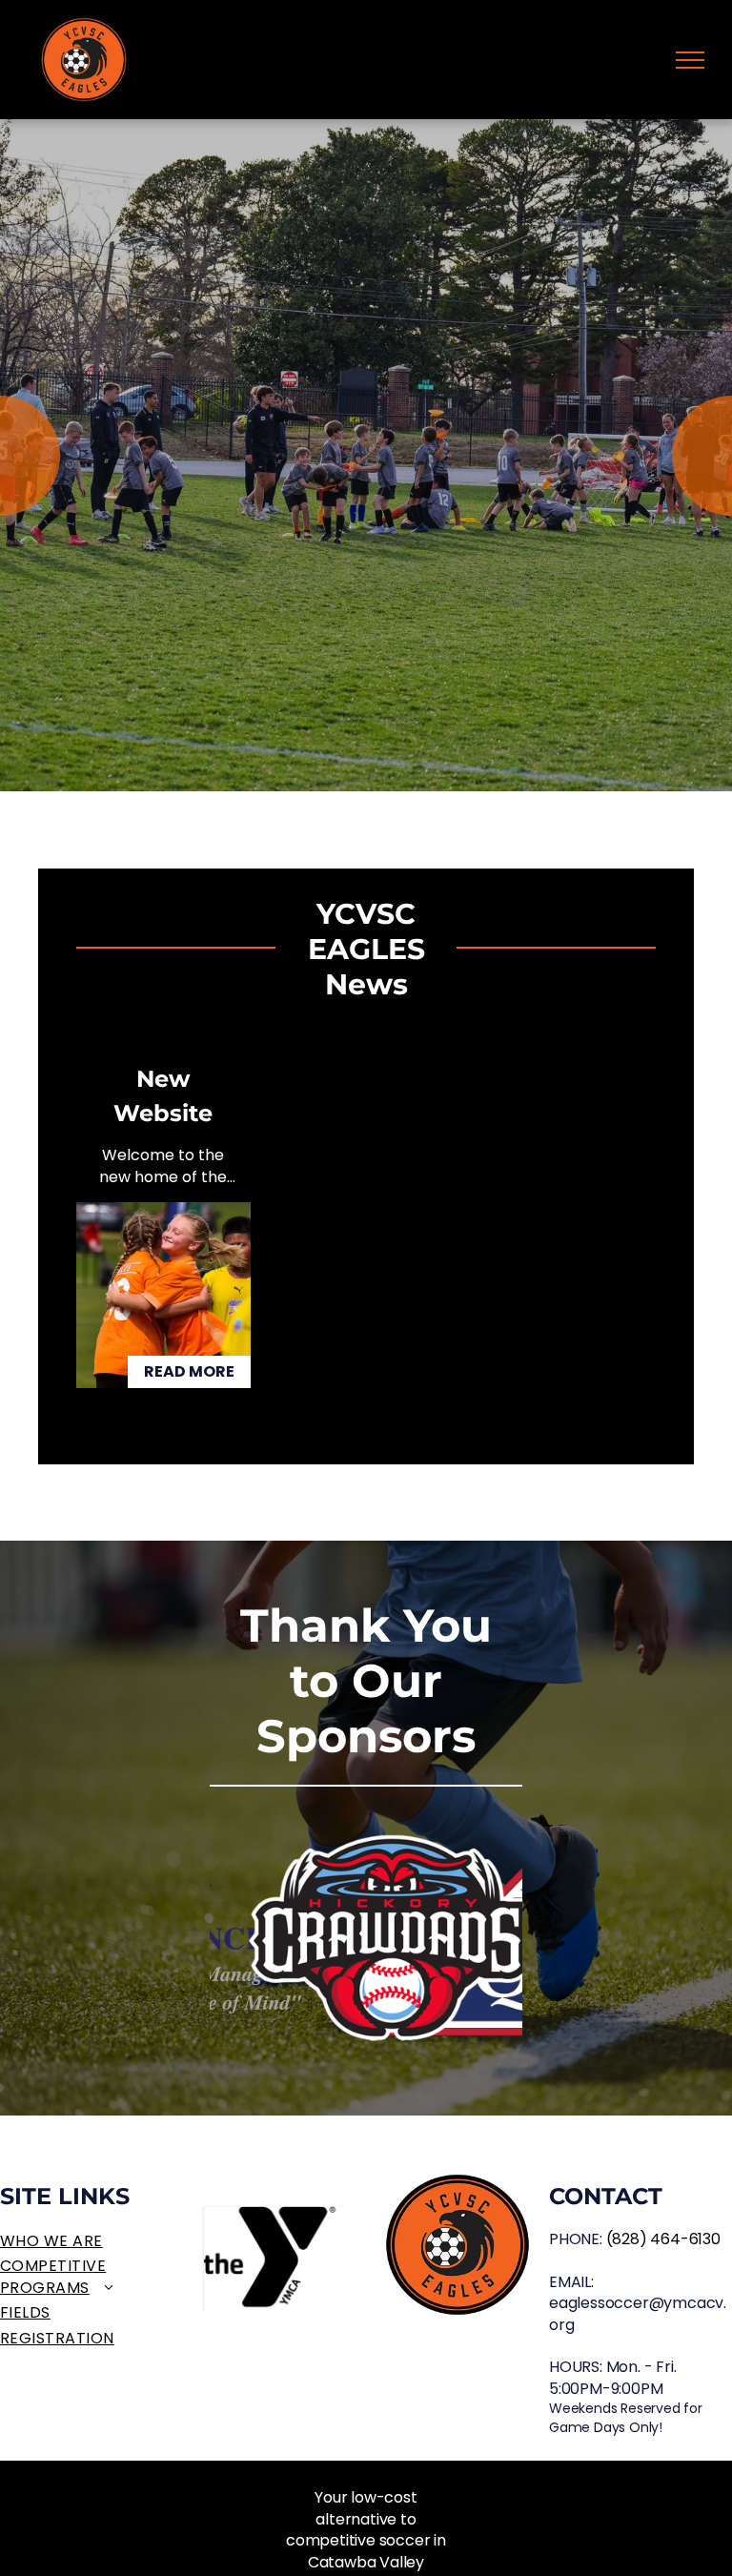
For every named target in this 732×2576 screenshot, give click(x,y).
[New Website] (163, 1295)
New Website (163, 1096)
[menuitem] (91, 2241)
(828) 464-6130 (663, 2239)
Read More (189, 1371)
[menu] (690, 60)
